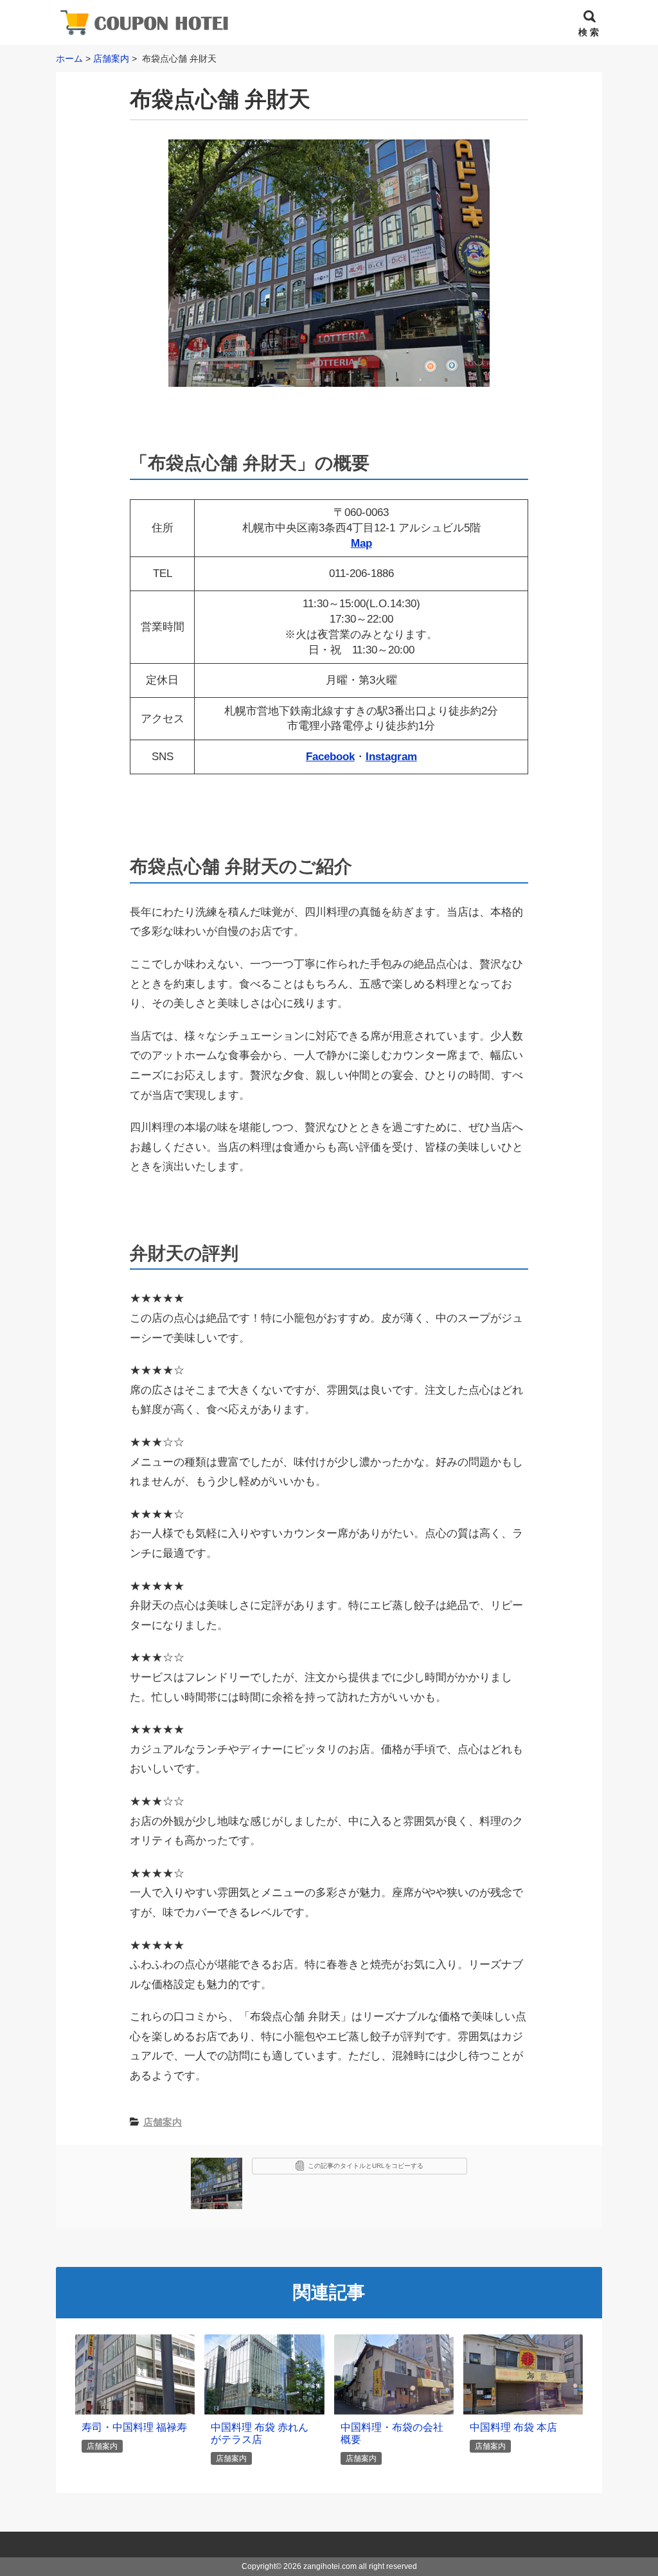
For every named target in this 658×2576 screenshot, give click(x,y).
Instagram (391, 757)
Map (361, 543)
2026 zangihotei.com (320, 2566)
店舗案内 (163, 2122)
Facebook (330, 757)
